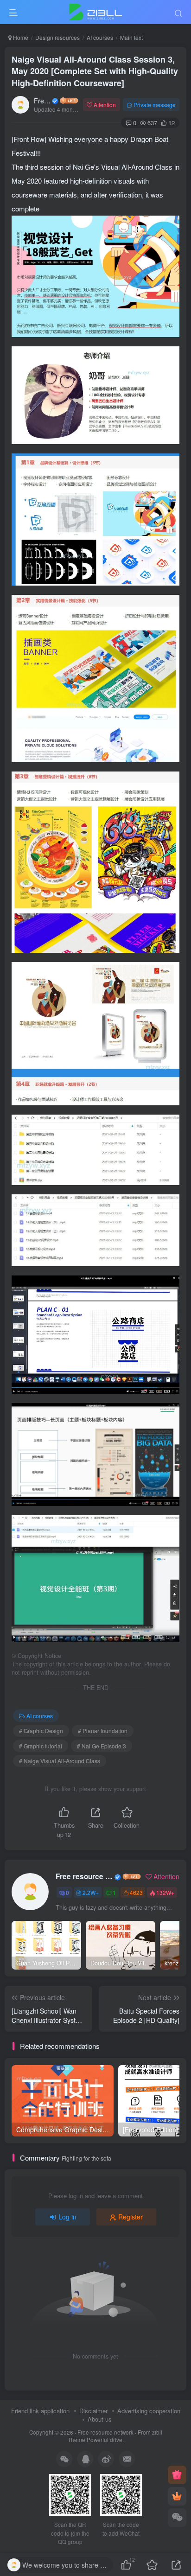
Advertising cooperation (149, 2411)
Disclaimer (93, 2411)
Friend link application (40, 2411)
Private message (155, 105)
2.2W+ (91, 1892)
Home (20, 37)
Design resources (57, 37)
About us (100, 2419)
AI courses (100, 37)
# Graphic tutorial (41, 1746)
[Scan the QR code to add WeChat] (177, 2518)
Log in (67, 2217)
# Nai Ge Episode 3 (102, 1746)
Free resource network (42, 101)
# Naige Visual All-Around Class (60, 1761)
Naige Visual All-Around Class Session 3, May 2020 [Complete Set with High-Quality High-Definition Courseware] (95, 71)
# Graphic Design (41, 1731)
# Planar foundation (103, 1731)
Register (131, 2217)
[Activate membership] (177, 2496)
